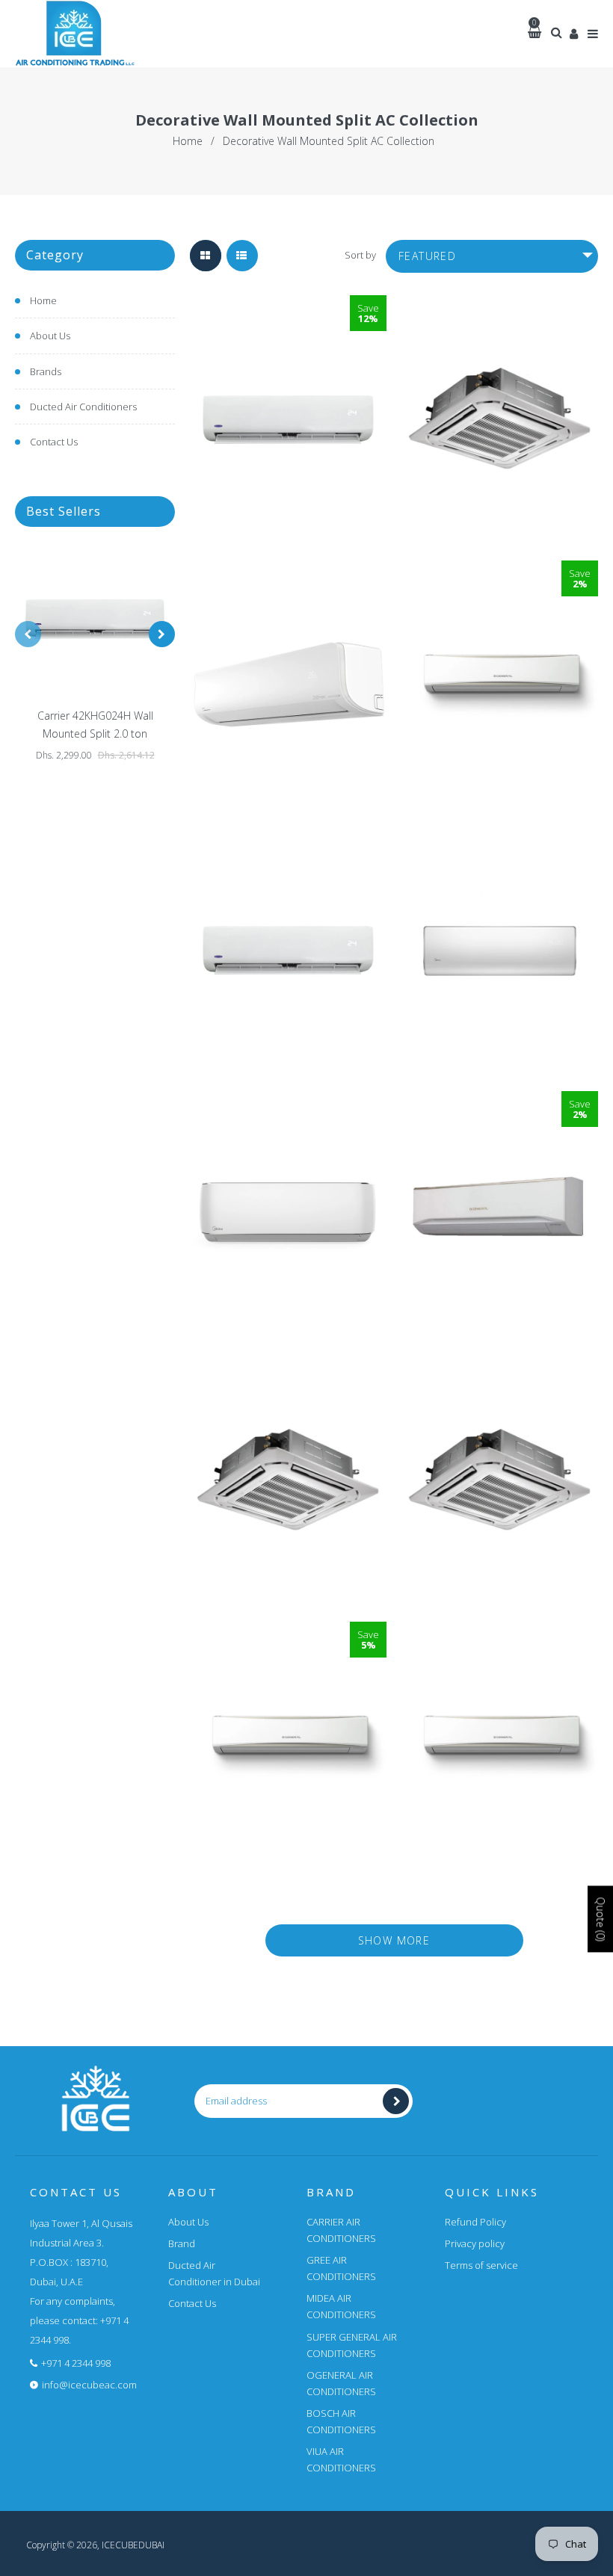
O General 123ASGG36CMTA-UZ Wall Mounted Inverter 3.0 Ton (500, 1632)
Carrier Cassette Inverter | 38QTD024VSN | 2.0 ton (500, 1381)
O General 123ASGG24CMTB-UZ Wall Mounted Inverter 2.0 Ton (289, 1632)
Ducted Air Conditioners (83, 407)
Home (188, 141)
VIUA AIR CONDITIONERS (341, 2459)
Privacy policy (475, 2243)
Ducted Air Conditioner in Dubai (214, 2273)
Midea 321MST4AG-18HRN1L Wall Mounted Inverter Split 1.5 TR (289, 571)
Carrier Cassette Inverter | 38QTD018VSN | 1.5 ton (500, 320)
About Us (50, 336)
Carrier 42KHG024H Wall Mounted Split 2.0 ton (95, 725)
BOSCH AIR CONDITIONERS (341, 2421)
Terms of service (481, 2265)
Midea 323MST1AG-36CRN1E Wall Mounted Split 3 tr (288, 1101)
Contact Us (54, 442)
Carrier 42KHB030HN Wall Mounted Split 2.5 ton (288, 865)
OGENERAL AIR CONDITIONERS (341, 2383)
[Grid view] (206, 256)
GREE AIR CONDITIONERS (341, 2268)
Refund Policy (475, 2222)
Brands (46, 371)
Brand (182, 2243)
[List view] (242, 256)
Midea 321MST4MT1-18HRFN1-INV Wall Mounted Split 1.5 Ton (500, 836)
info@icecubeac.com (89, 2385)
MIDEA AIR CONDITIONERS (341, 2306)
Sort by (360, 255)
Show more (394, 1940)
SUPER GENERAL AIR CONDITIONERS (352, 2345)
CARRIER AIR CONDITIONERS (341, 2230)
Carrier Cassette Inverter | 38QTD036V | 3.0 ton (288, 1381)
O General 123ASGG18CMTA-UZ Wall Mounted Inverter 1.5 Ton (500, 571)
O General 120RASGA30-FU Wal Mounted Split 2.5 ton (500, 1116)
